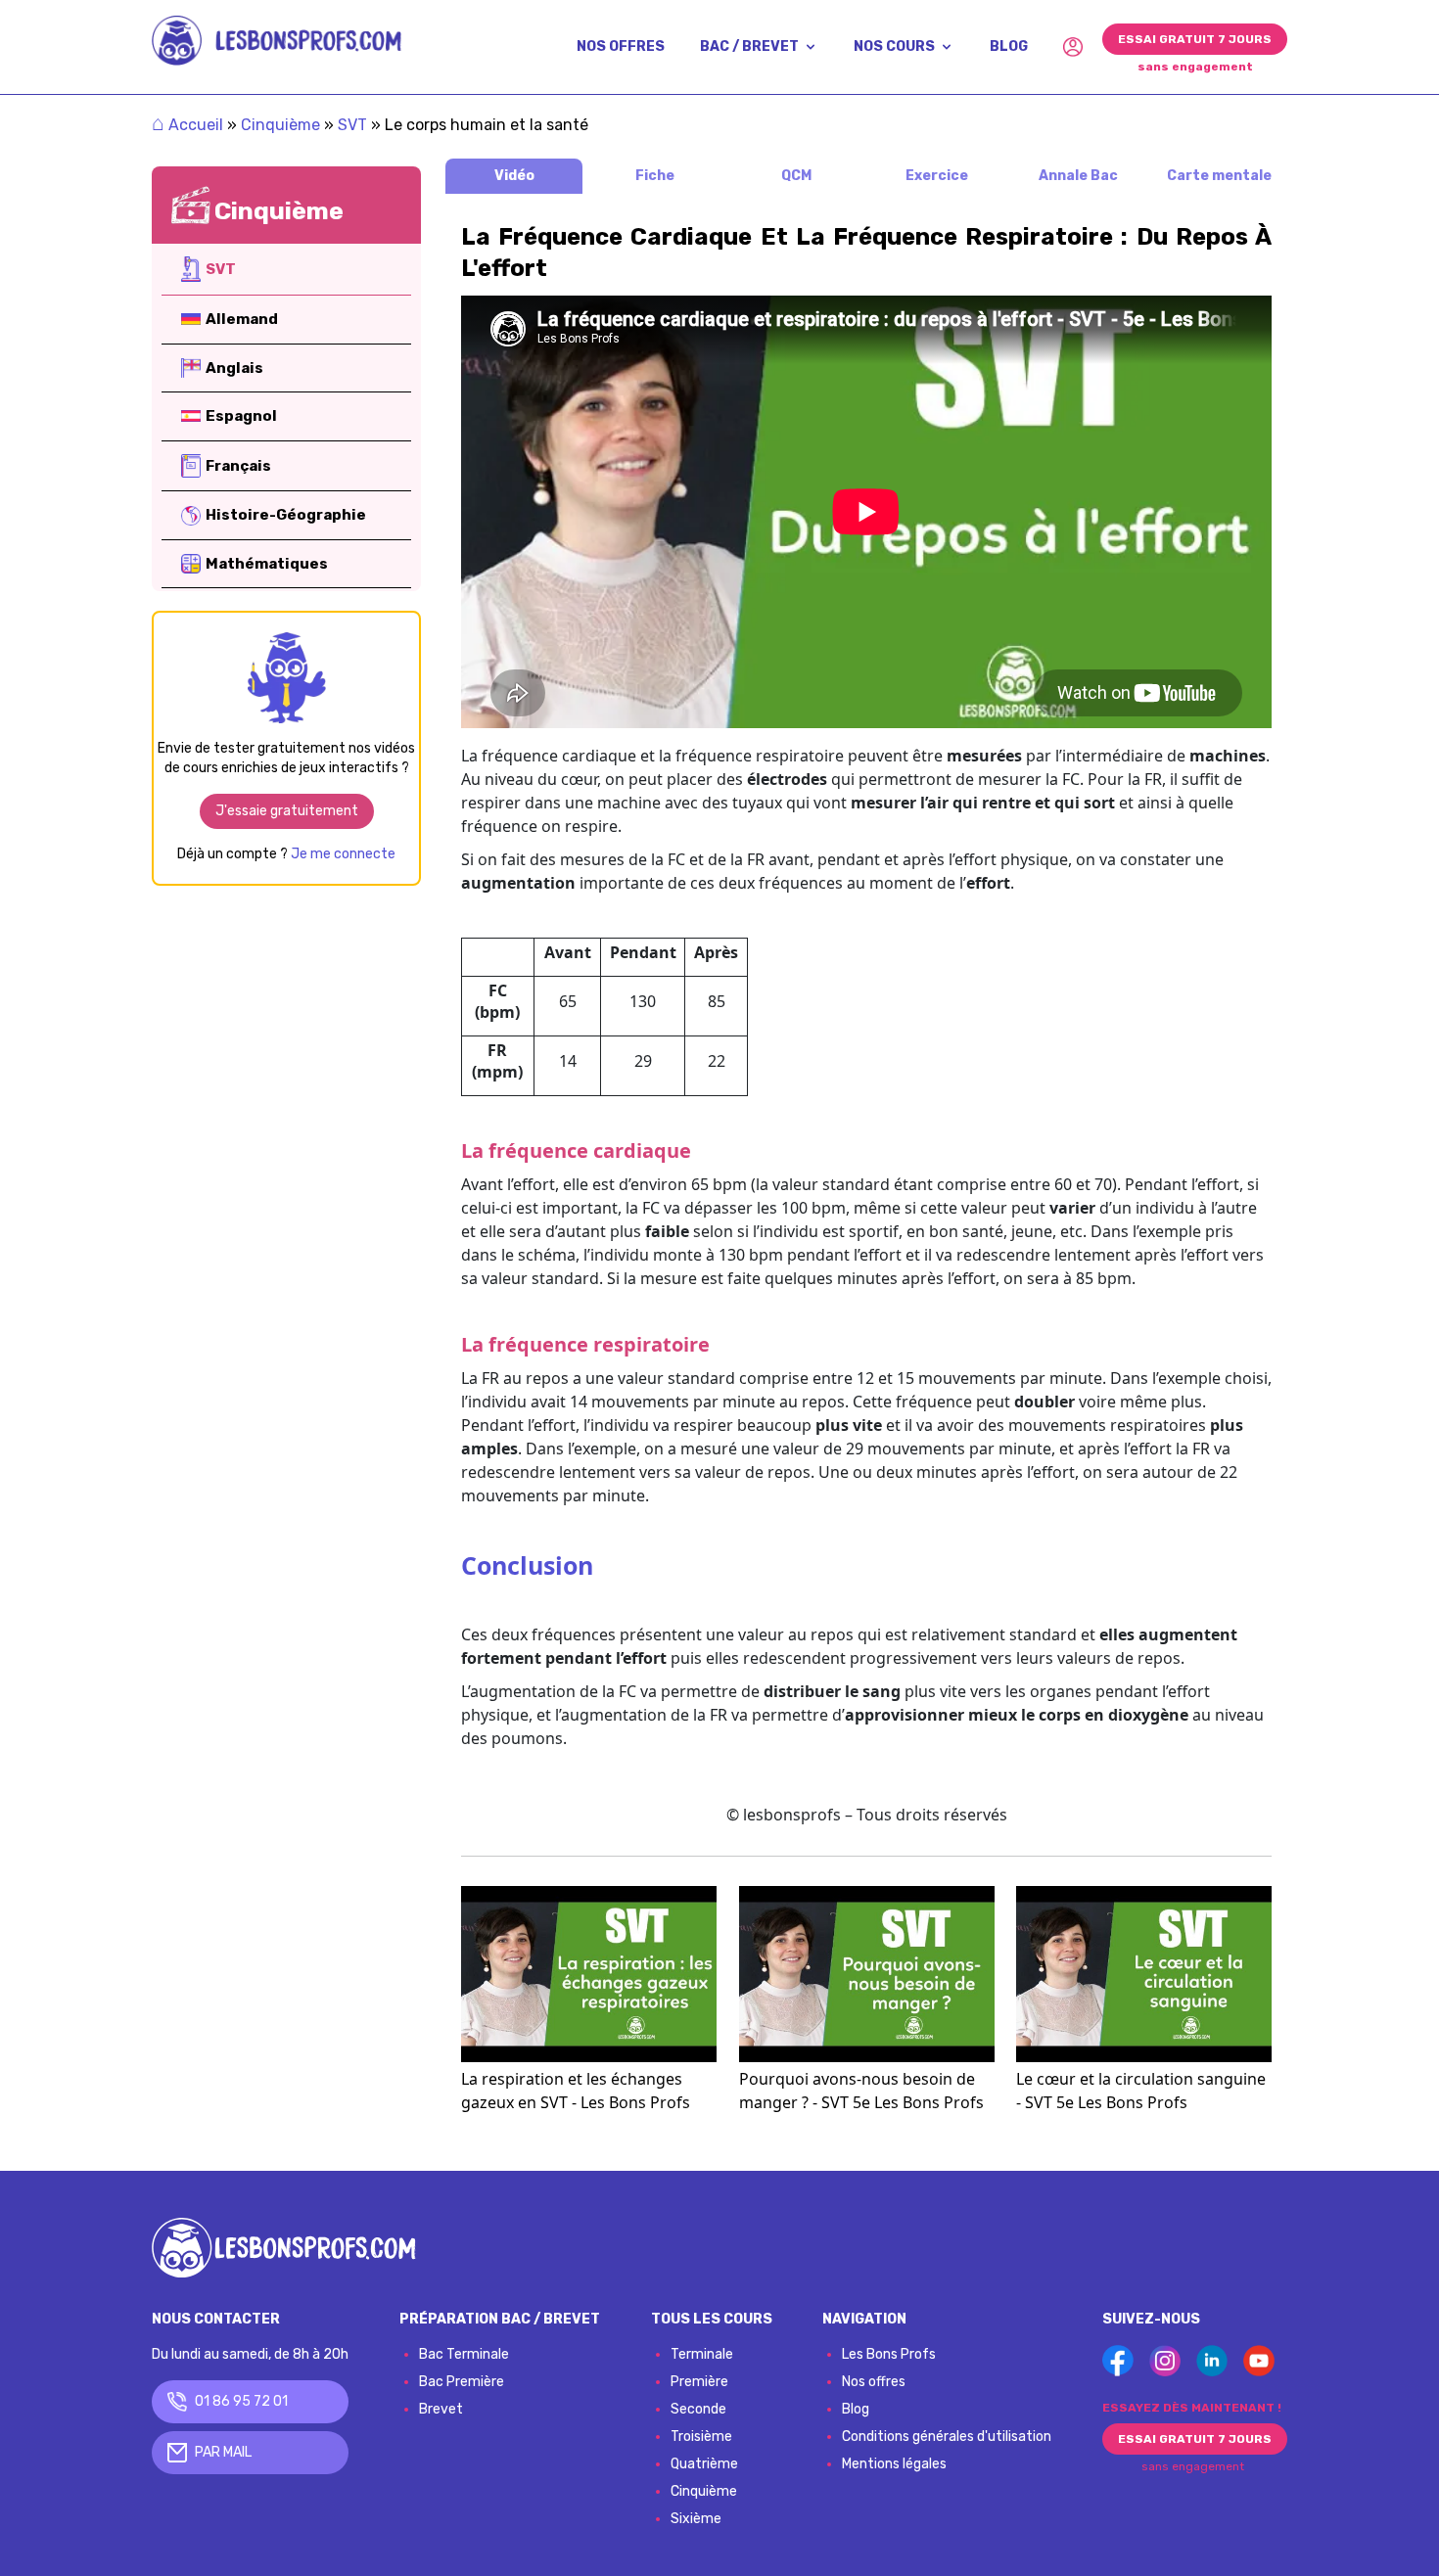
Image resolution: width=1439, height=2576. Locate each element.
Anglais (234, 368)
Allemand (242, 319)
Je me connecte (343, 854)
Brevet (441, 2409)
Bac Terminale (464, 2354)
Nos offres (874, 2382)
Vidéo (514, 176)
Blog (856, 2409)
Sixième (696, 2519)
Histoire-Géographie (286, 515)
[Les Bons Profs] (277, 41)
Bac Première (462, 2382)
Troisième (701, 2437)
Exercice (937, 176)
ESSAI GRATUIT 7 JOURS (1195, 39)
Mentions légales (894, 2464)
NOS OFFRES (621, 46)
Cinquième (280, 125)
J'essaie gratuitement (287, 811)
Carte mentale (1219, 176)
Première (699, 2382)
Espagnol (241, 416)
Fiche (655, 176)
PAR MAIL (223, 2452)
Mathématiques (267, 564)
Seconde (698, 2409)
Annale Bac (1078, 176)
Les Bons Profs (889, 2354)
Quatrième (704, 2464)
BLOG (1009, 46)
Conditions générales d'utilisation (947, 2437)
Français (238, 466)
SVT (352, 125)
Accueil (187, 125)
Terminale (702, 2354)
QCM (796, 176)
